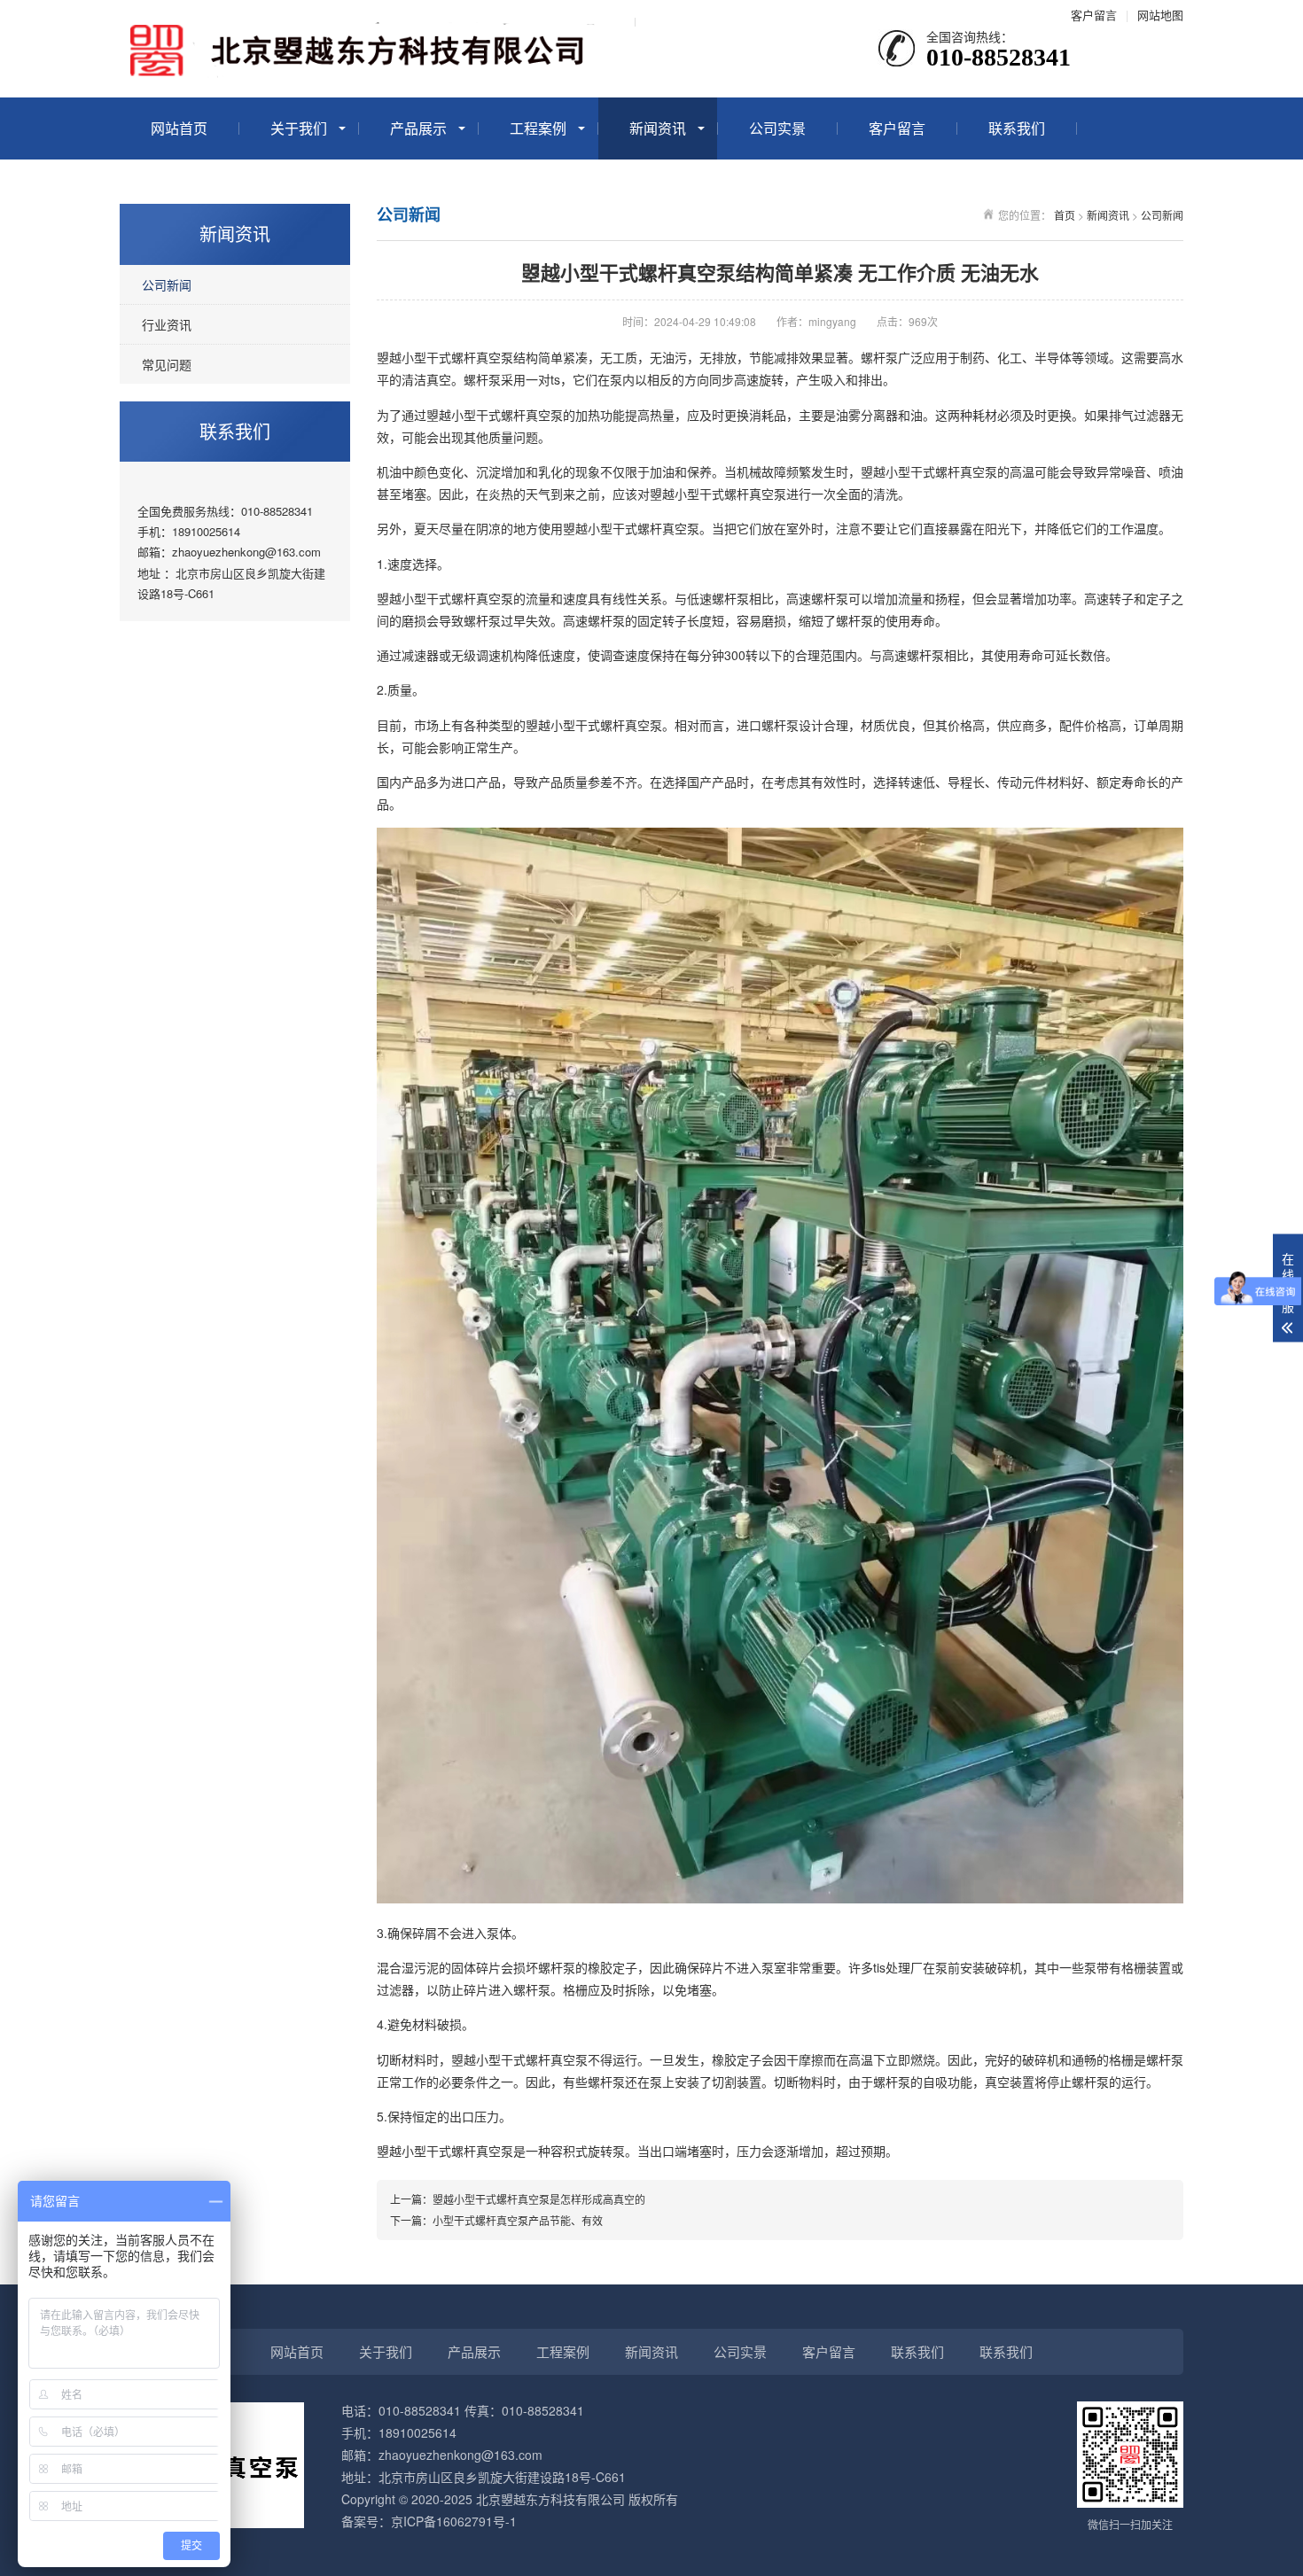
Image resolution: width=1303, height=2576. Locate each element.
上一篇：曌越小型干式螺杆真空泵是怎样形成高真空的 (518, 2199)
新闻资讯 (658, 128)
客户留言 (1094, 15)
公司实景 (777, 128)
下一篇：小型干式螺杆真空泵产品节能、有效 (496, 2220)
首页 (1065, 215)
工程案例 (538, 128)
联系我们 (1017, 128)
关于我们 (299, 128)
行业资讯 (167, 324)
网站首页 (179, 128)
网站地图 (1160, 15)
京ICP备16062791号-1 (454, 2521)
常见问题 (167, 364)
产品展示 (418, 128)
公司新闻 (167, 284)
